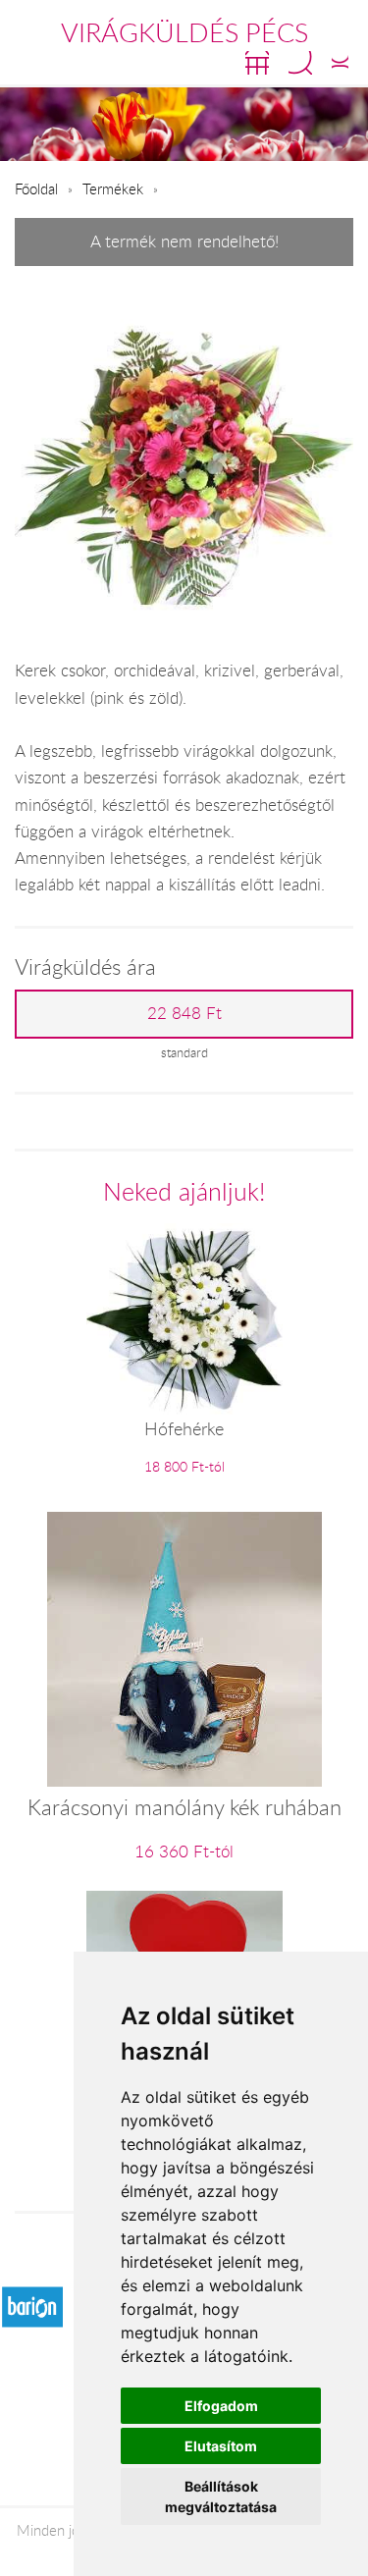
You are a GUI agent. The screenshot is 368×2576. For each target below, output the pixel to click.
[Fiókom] (340, 63)
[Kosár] (257, 63)
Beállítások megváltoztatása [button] (221, 2496)
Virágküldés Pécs (184, 32)
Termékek (113, 188)
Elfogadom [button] (221, 2406)
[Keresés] (300, 63)
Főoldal (36, 188)
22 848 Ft (184, 1013)
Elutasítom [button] (221, 2446)
